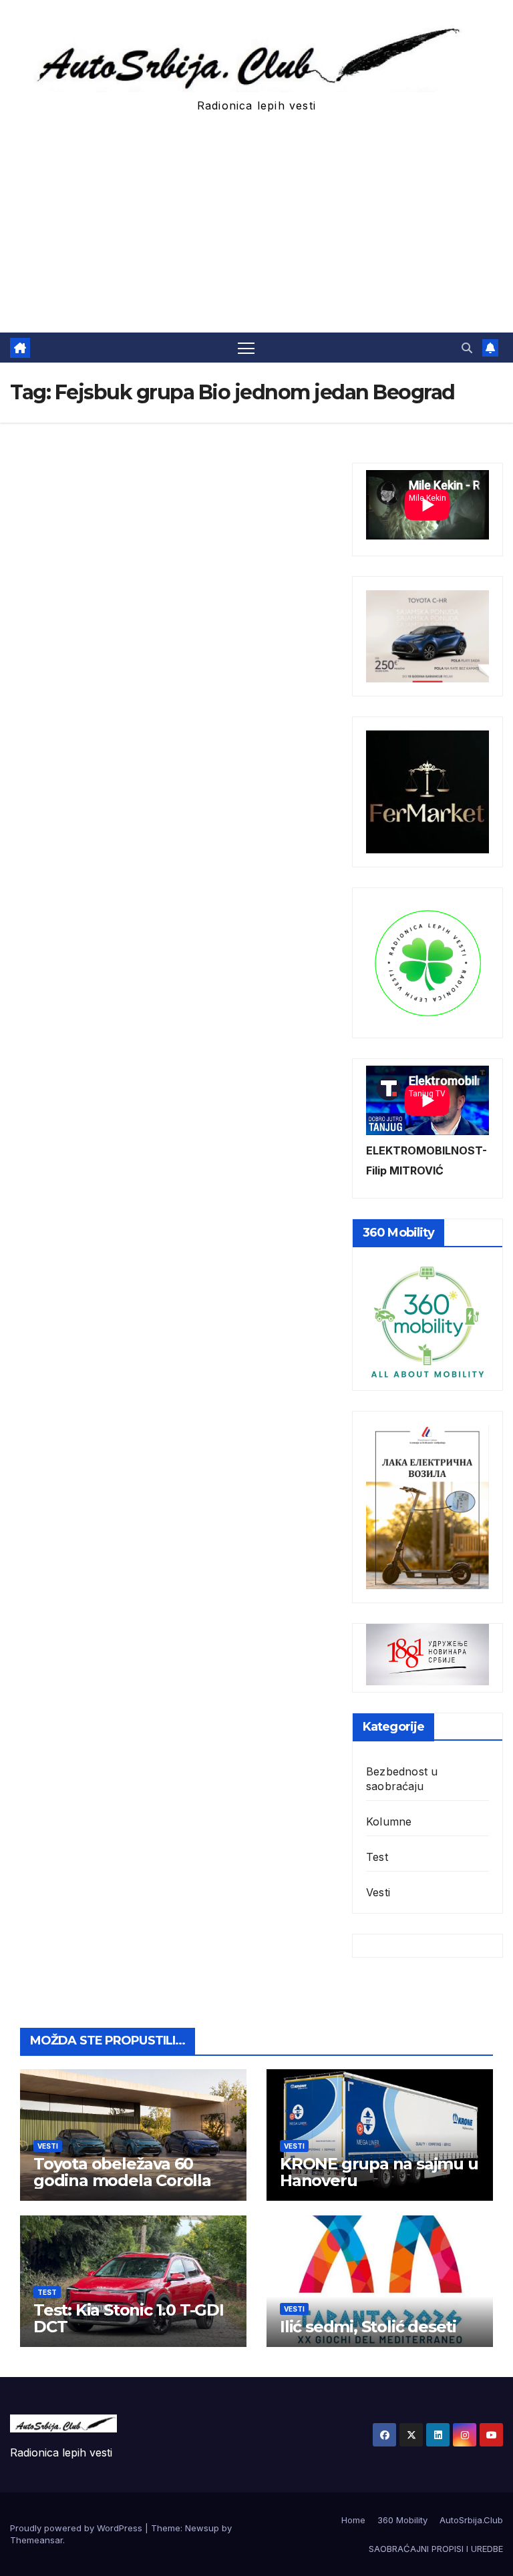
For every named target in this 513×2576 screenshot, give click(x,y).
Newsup (202, 2528)
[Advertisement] (256, 232)
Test (377, 1857)
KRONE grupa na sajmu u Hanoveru (379, 2172)
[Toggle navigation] (246, 348)
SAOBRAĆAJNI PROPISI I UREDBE (436, 2549)
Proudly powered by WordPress (77, 2528)
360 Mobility (402, 2520)
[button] (467, 348)
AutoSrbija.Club (471, 2520)
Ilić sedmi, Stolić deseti (368, 2327)
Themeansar (36, 2540)
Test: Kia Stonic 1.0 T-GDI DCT (129, 2318)
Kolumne (389, 1821)
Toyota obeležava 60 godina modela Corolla (122, 2172)
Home (353, 2520)
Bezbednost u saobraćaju (402, 1779)
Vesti (378, 1892)
